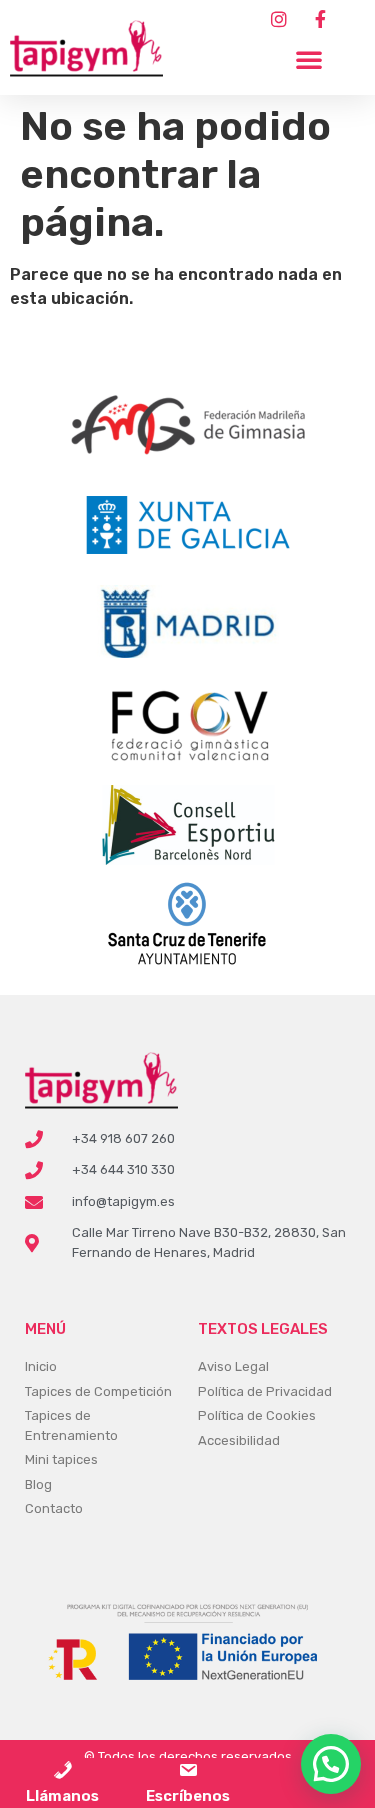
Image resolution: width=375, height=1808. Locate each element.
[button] (309, 59)
